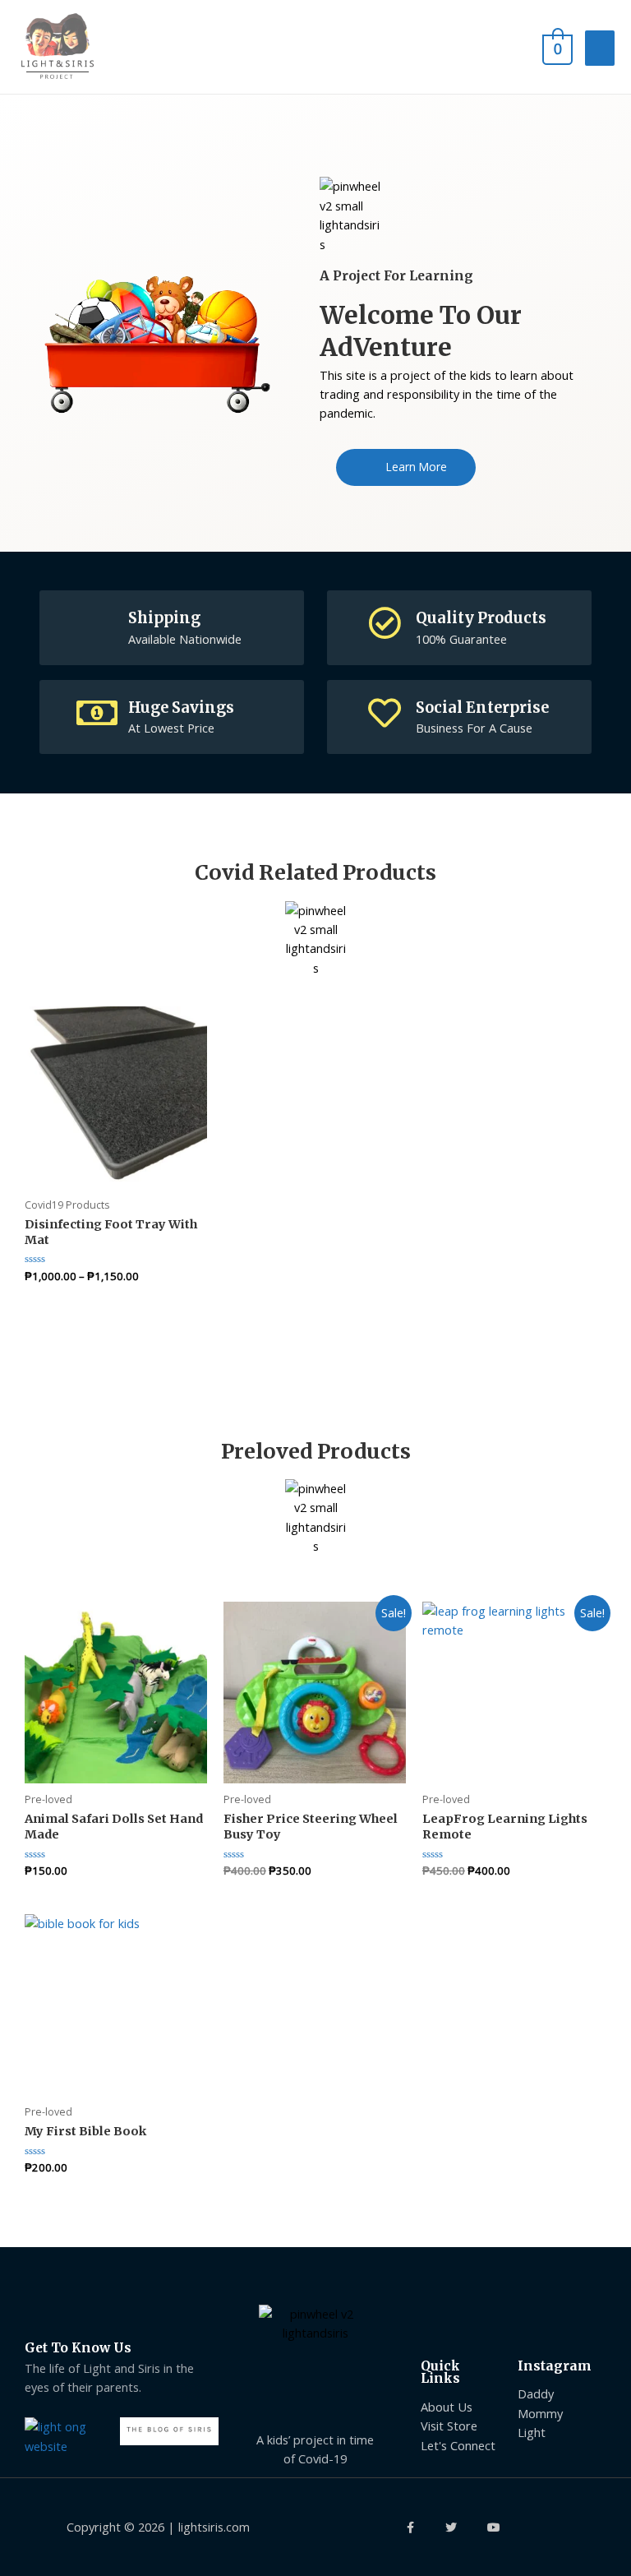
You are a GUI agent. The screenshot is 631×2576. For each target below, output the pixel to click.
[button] (406, 467)
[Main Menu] (600, 48)
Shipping (164, 618)
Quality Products (481, 618)
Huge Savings (181, 708)
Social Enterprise (482, 708)
